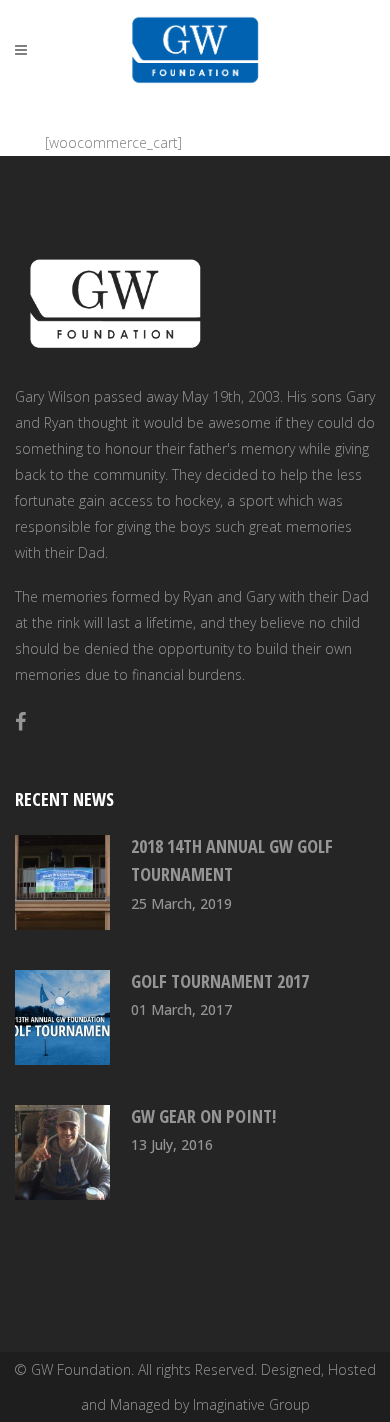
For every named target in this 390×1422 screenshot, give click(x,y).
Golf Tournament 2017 (220, 981)
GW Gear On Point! (203, 1116)
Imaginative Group (251, 1404)
